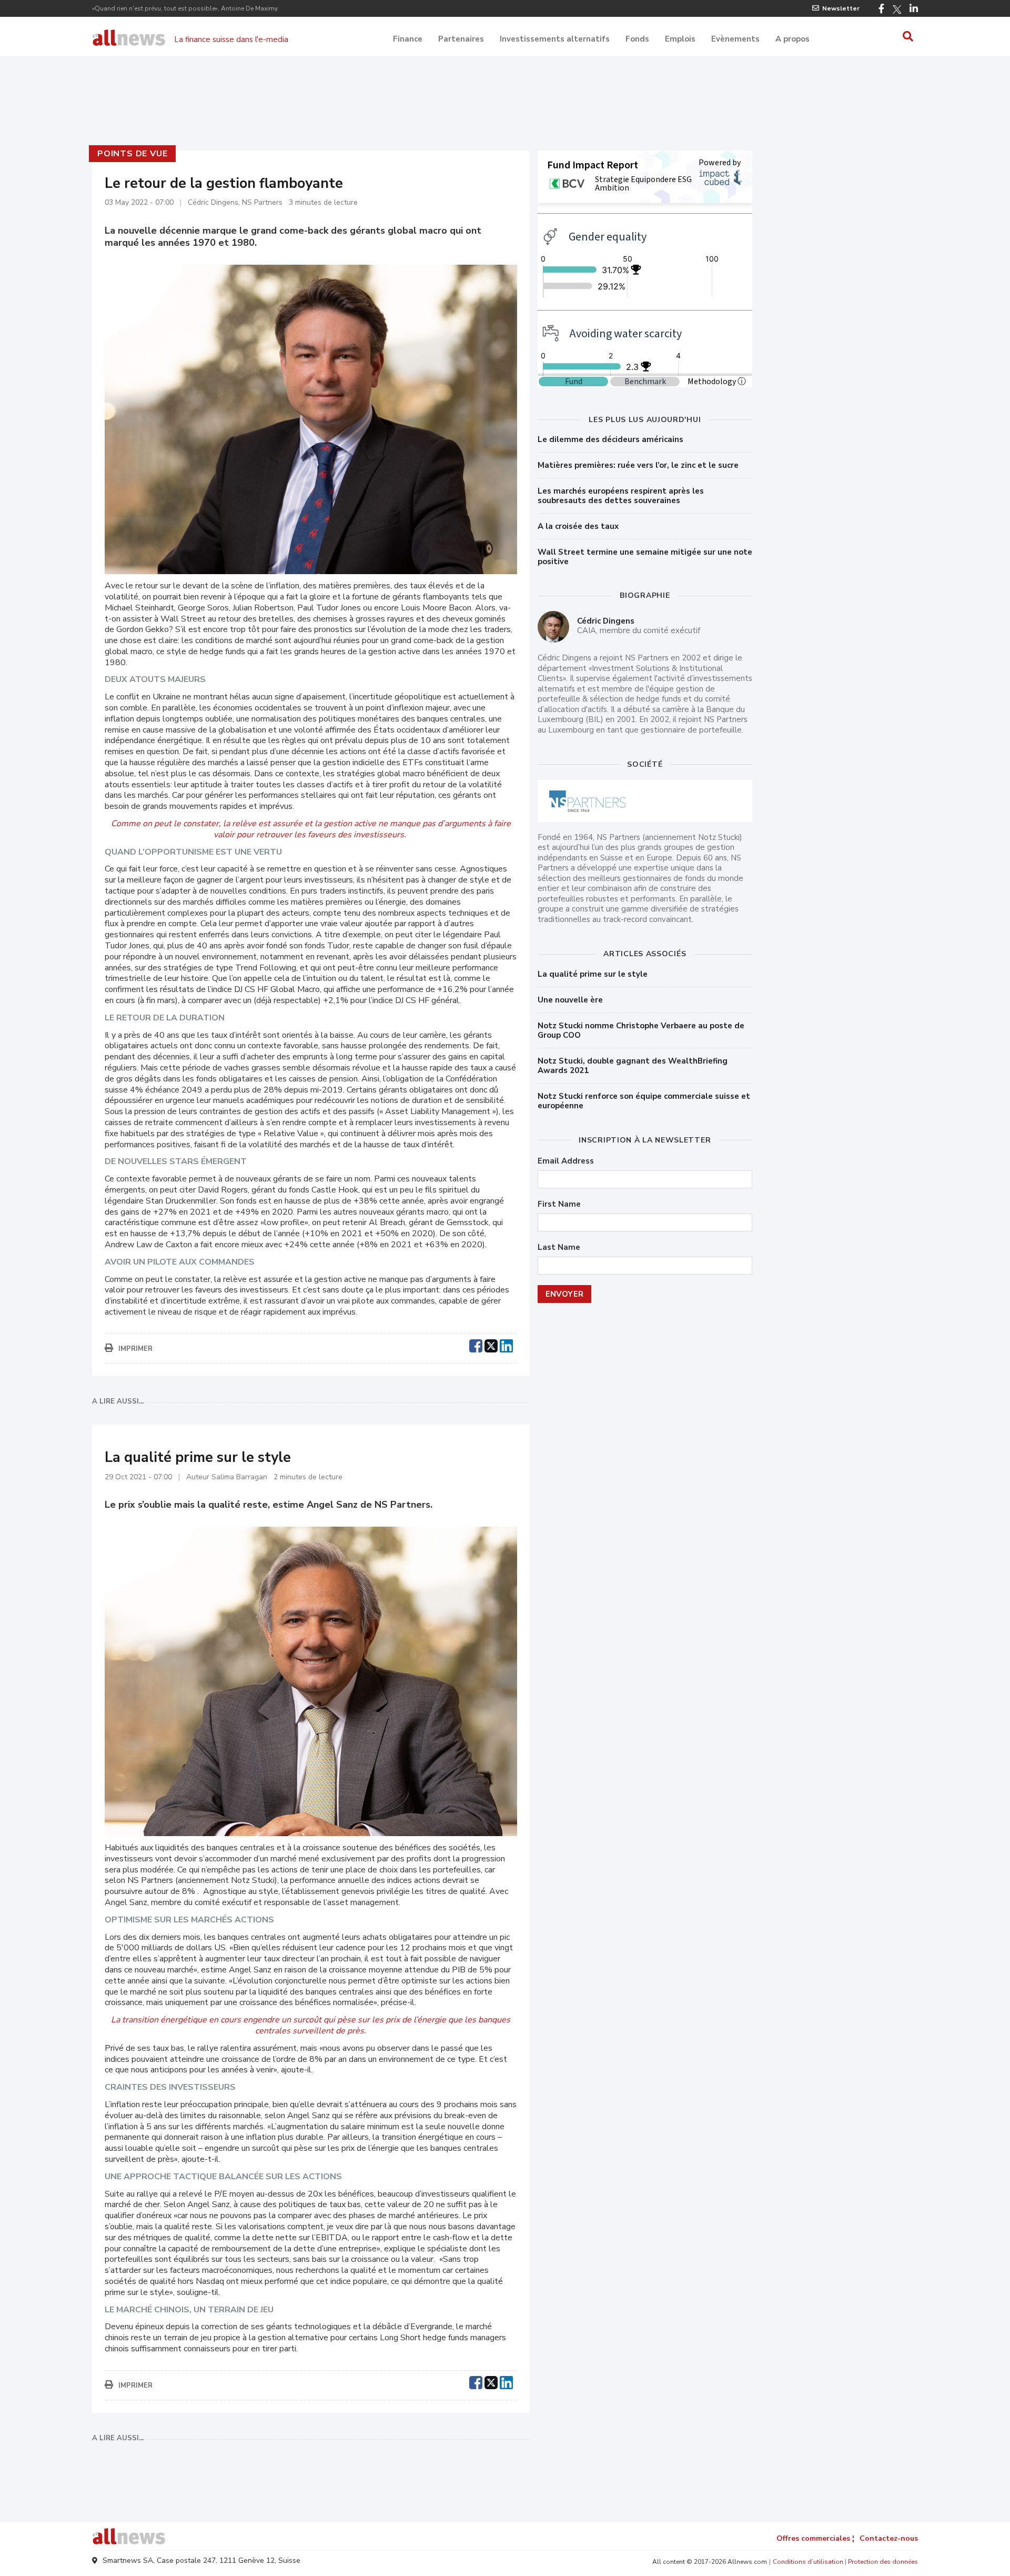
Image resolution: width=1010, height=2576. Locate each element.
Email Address (566, 1161)
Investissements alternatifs (555, 39)
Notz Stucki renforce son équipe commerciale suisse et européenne (644, 1101)
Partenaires (461, 39)
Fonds (637, 39)
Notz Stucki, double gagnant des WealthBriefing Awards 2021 (633, 1066)
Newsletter (841, 8)
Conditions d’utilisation (808, 2562)
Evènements (735, 39)
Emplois (680, 39)
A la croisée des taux (578, 526)
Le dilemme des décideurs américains (610, 439)
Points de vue (132, 154)
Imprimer (135, 1349)
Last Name (559, 1247)
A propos (792, 39)
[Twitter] (897, 9)
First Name (559, 1204)
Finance (408, 39)
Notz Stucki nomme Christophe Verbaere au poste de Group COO (641, 1030)
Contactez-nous (889, 2538)
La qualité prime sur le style (593, 974)
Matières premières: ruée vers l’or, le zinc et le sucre (638, 465)
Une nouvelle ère (570, 1000)
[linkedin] (506, 1345)
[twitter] (491, 1345)
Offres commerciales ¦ (815, 2538)
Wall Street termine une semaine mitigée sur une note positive (645, 557)
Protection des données (883, 2562)
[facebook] (476, 1345)
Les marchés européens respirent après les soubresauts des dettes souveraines (621, 496)
